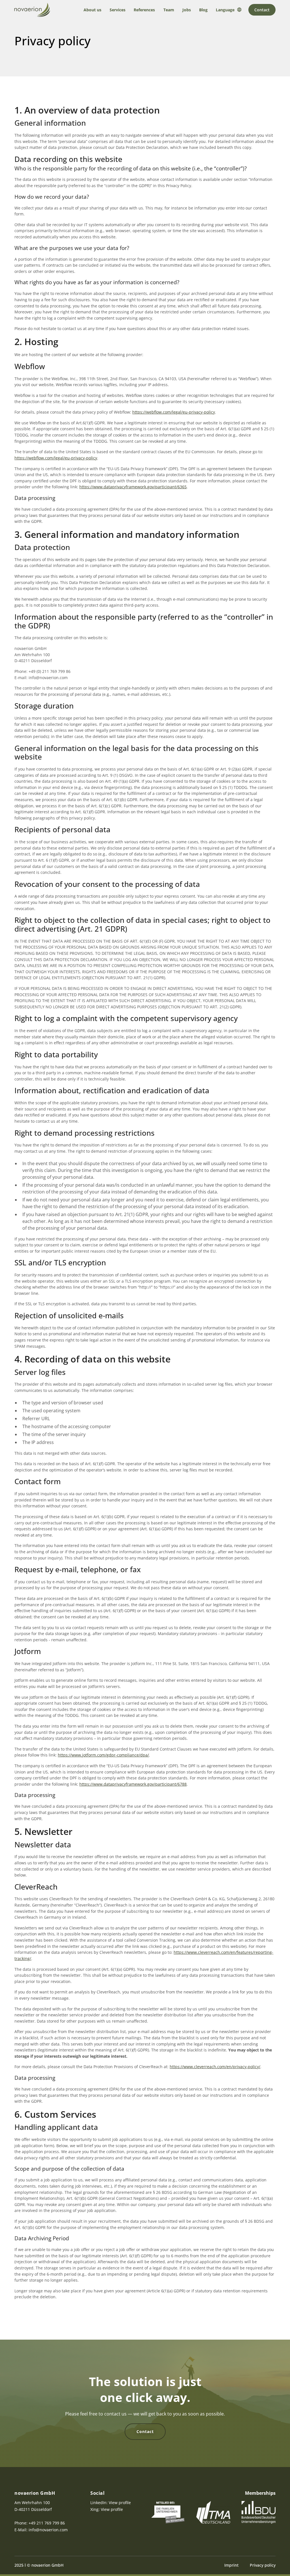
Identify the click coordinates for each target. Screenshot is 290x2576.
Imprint (231, 2565)
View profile (120, 2503)
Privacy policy (263, 2565)
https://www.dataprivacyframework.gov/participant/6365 (133, 487)
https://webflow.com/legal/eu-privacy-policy (174, 412)
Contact (262, 10)
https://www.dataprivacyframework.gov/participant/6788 (133, 1784)
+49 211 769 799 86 (47, 2523)
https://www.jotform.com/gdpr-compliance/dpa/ (103, 1755)
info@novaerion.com (48, 2530)
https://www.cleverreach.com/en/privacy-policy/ (215, 2067)
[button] (229, 10)
